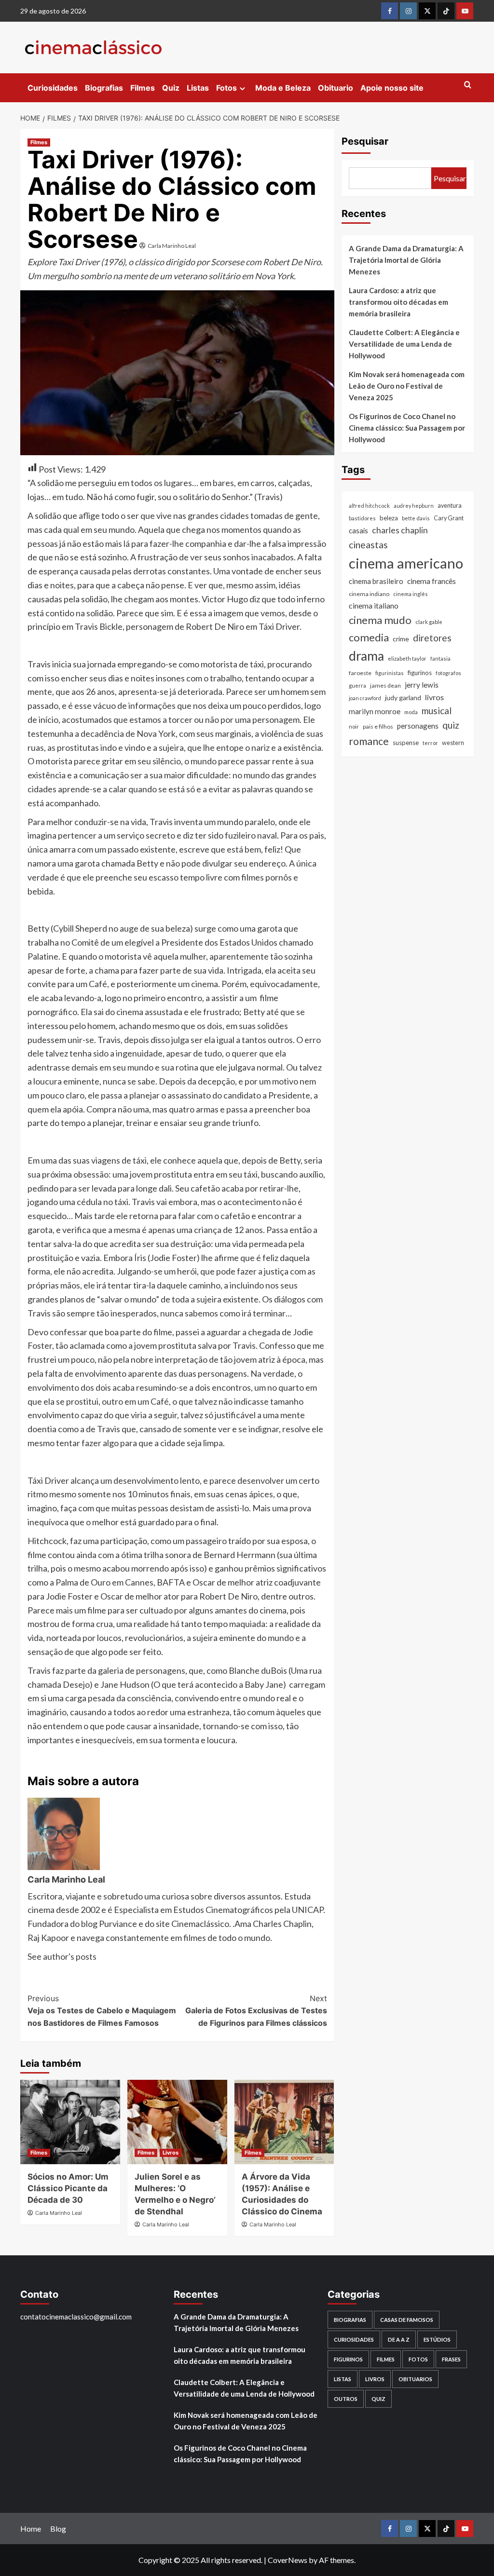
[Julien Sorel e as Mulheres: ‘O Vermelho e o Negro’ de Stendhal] (177, 2122)
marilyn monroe (375, 711)
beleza (389, 518)
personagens (418, 726)
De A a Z (399, 2339)
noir (354, 726)
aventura (450, 506)
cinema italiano (374, 605)
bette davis (416, 518)
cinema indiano (369, 594)
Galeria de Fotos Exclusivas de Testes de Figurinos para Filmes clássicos (256, 2011)
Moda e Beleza (283, 88)
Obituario (336, 88)
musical (437, 711)
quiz (451, 725)
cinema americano (406, 563)
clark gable (429, 622)
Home (31, 2529)
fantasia (440, 658)
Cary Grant (449, 518)
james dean (385, 685)
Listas (198, 88)
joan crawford (365, 698)
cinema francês (432, 581)
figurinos (420, 673)
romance (369, 741)
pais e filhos (378, 726)
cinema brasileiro (376, 581)
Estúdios (437, 2339)
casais (358, 530)
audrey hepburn (414, 506)
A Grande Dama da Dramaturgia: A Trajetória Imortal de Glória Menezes (406, 260)
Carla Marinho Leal (172, 246)
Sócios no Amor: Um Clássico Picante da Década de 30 (68, 2188)
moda (411, 712)
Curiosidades (53, 88)
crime (401, 639)
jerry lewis (422, 685)
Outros (346, 2399)
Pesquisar (365, 141)
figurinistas (390, 673)
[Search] (468, 85)
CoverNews (288, 2560)
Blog (58, 2529)
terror (430, 743)
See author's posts (62, 1956)
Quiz (171, 88)
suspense (406, 743)
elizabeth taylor (407, 658)
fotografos (448, 673)
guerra (357, 685)
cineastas (368, 545)
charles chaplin (400, 530)
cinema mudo (380, 620)
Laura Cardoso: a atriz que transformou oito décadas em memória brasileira (398, 302)
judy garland (403, 698)
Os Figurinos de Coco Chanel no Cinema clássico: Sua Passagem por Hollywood (407, 428)
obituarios (415, 2379)
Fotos (226, 88)
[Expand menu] (242, 88)
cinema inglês (411, 594)
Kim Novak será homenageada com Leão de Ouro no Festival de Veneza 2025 (407, 386)
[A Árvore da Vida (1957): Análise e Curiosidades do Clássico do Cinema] (284, 2122)
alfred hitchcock (369, 506)
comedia (369, 637)
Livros (171, 2153)
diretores (432, 638)
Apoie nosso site (392, 88)
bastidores (362, 518)
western (453, 743)
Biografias (104, 88)
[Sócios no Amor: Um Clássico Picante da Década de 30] (70, 2122)
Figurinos (348, 2359)
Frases (451, 2359)
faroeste (360, 673)
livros (434, 697)
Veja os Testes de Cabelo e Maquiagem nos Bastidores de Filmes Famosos (102, 2011)
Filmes (143, 88)
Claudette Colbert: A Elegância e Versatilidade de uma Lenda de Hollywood (404, 344)
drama (366, 656)
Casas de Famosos (407, 2320)
